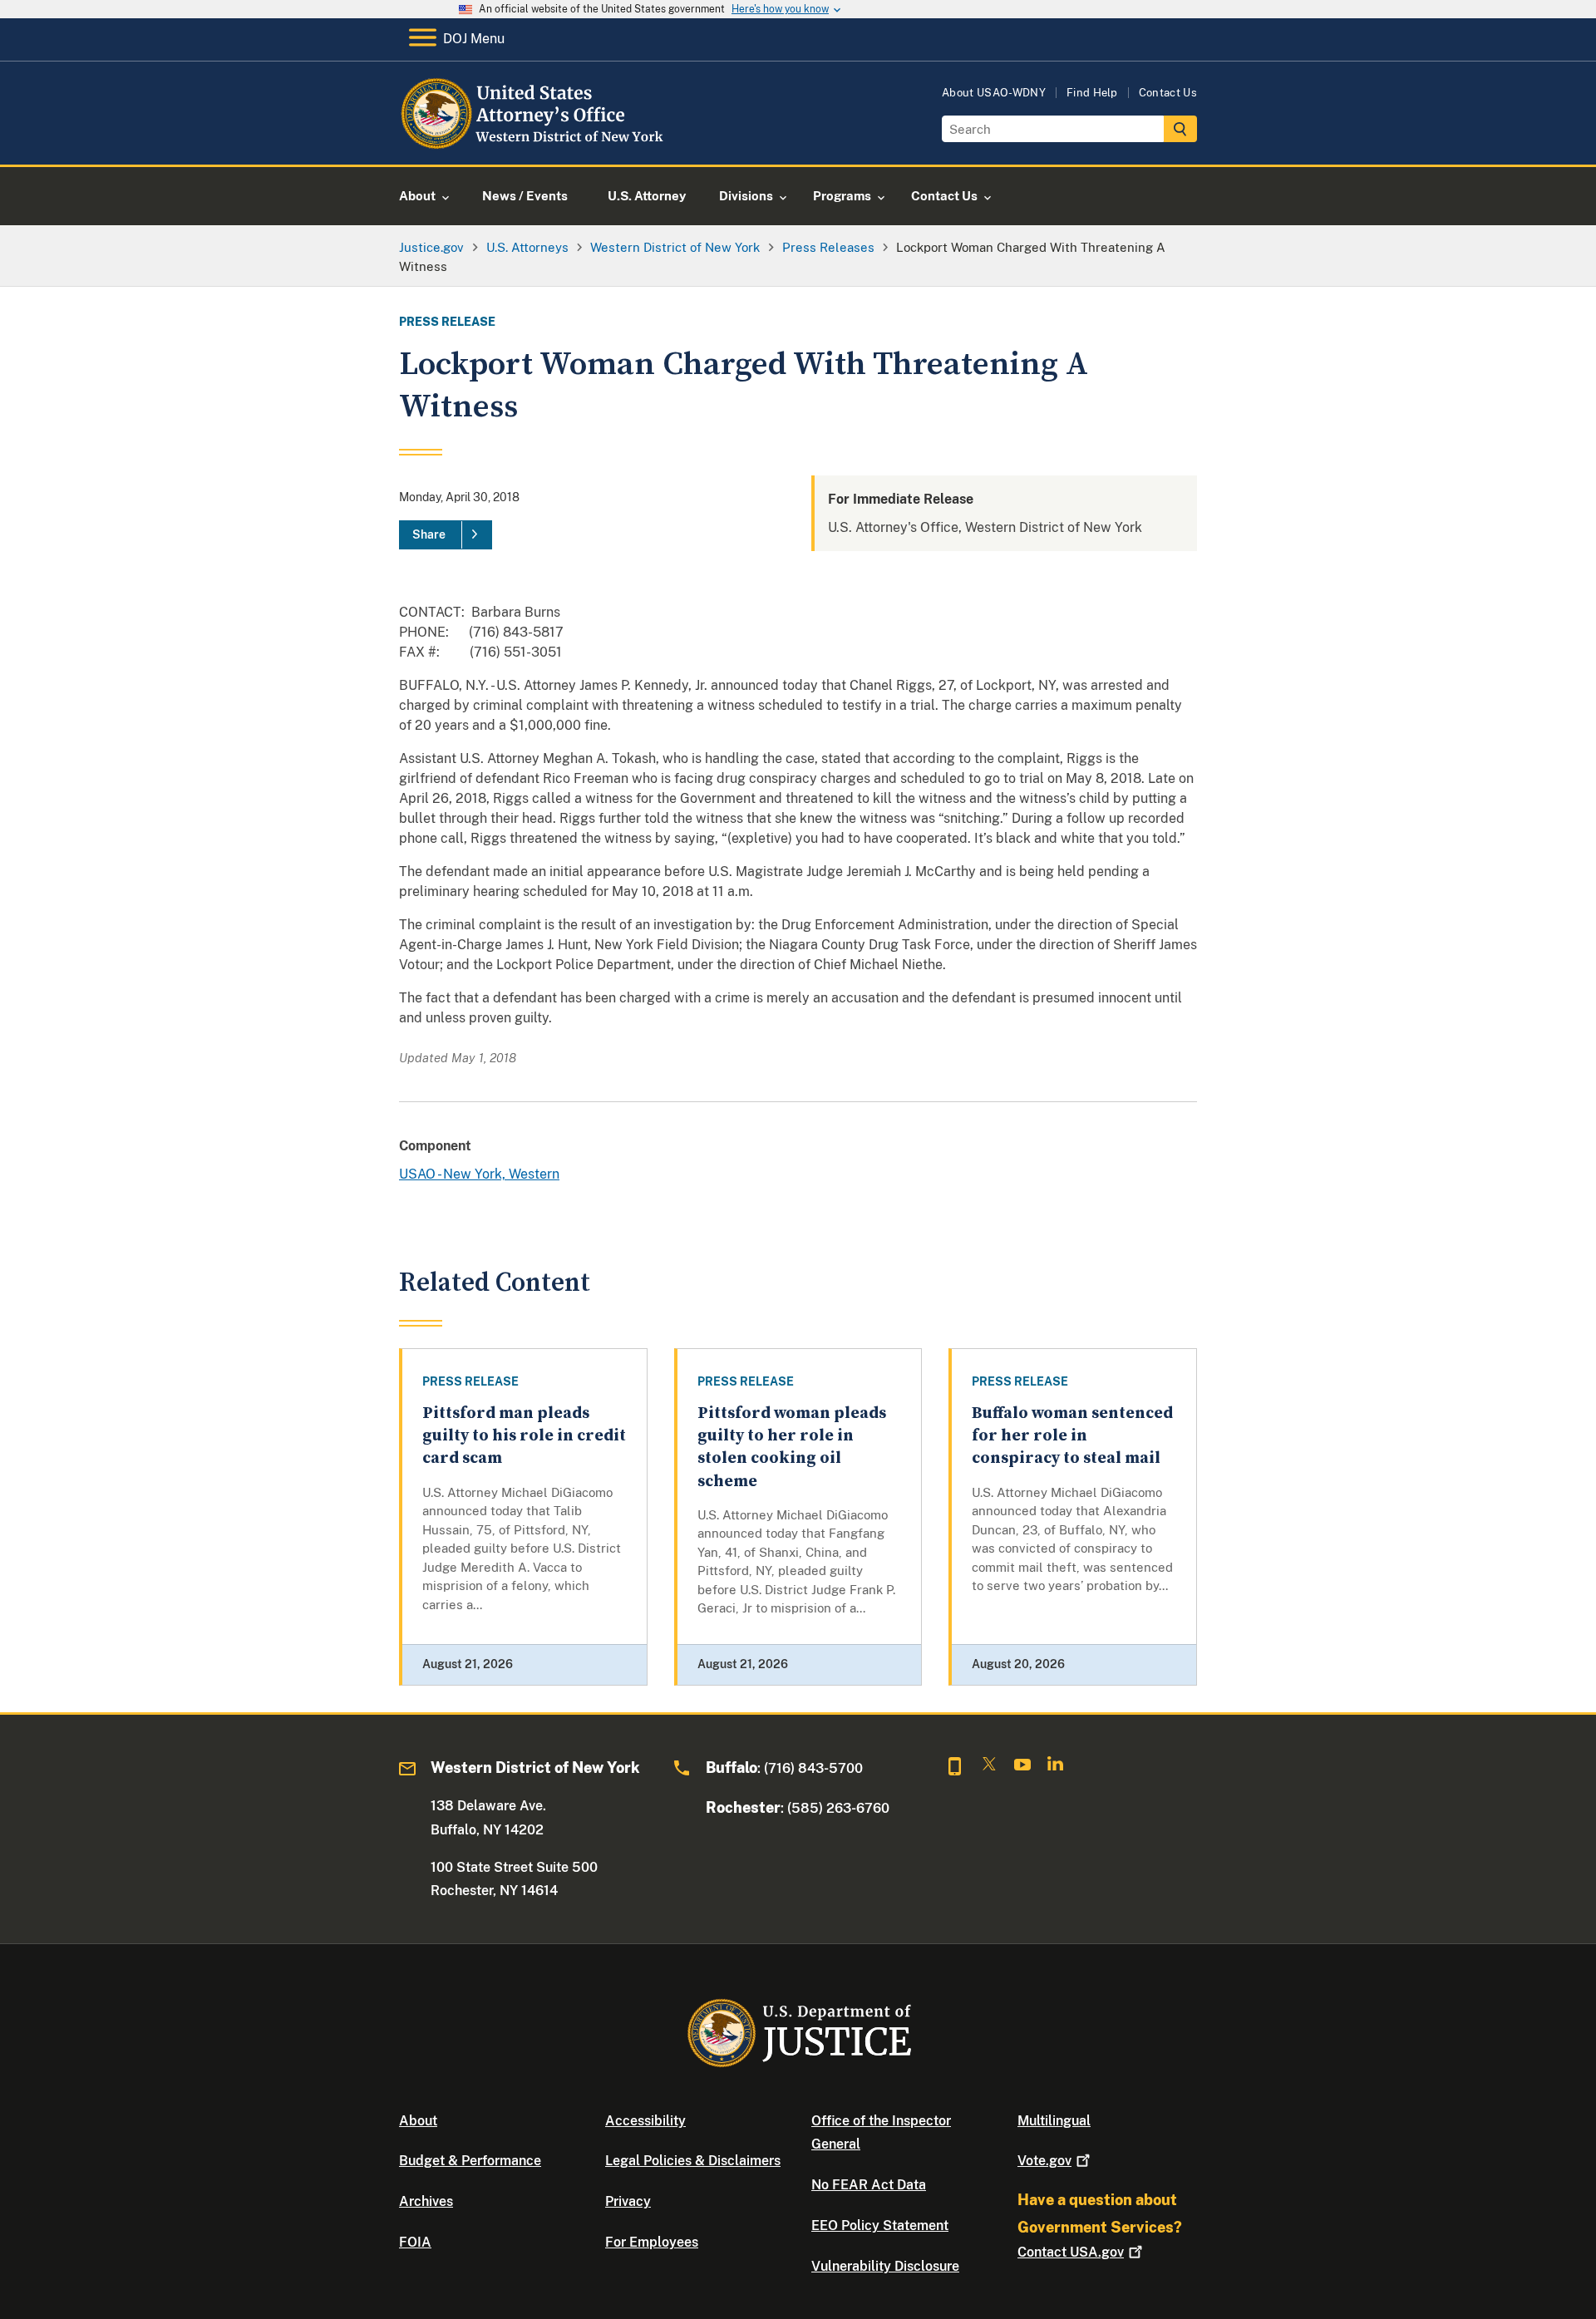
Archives (426, 2201)
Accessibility (645, 2121)
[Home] (534, 145)
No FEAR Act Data (869, 2185)
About (418, 2121)
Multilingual (1054, 2121)
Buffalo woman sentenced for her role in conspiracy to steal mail (1072, 1436)
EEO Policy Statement (880, 2225)
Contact (1071, 2252)
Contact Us (1168, 93)
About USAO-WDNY (994, 93)
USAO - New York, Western (479, 1174)
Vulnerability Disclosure (885, 2266)
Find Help (1092, 93)
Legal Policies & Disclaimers (693, 2161)
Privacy (628, 2201)
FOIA (415, 2242)
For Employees (652, 2242)
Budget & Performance (470, 2161)
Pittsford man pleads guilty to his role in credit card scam (524, 1436)
